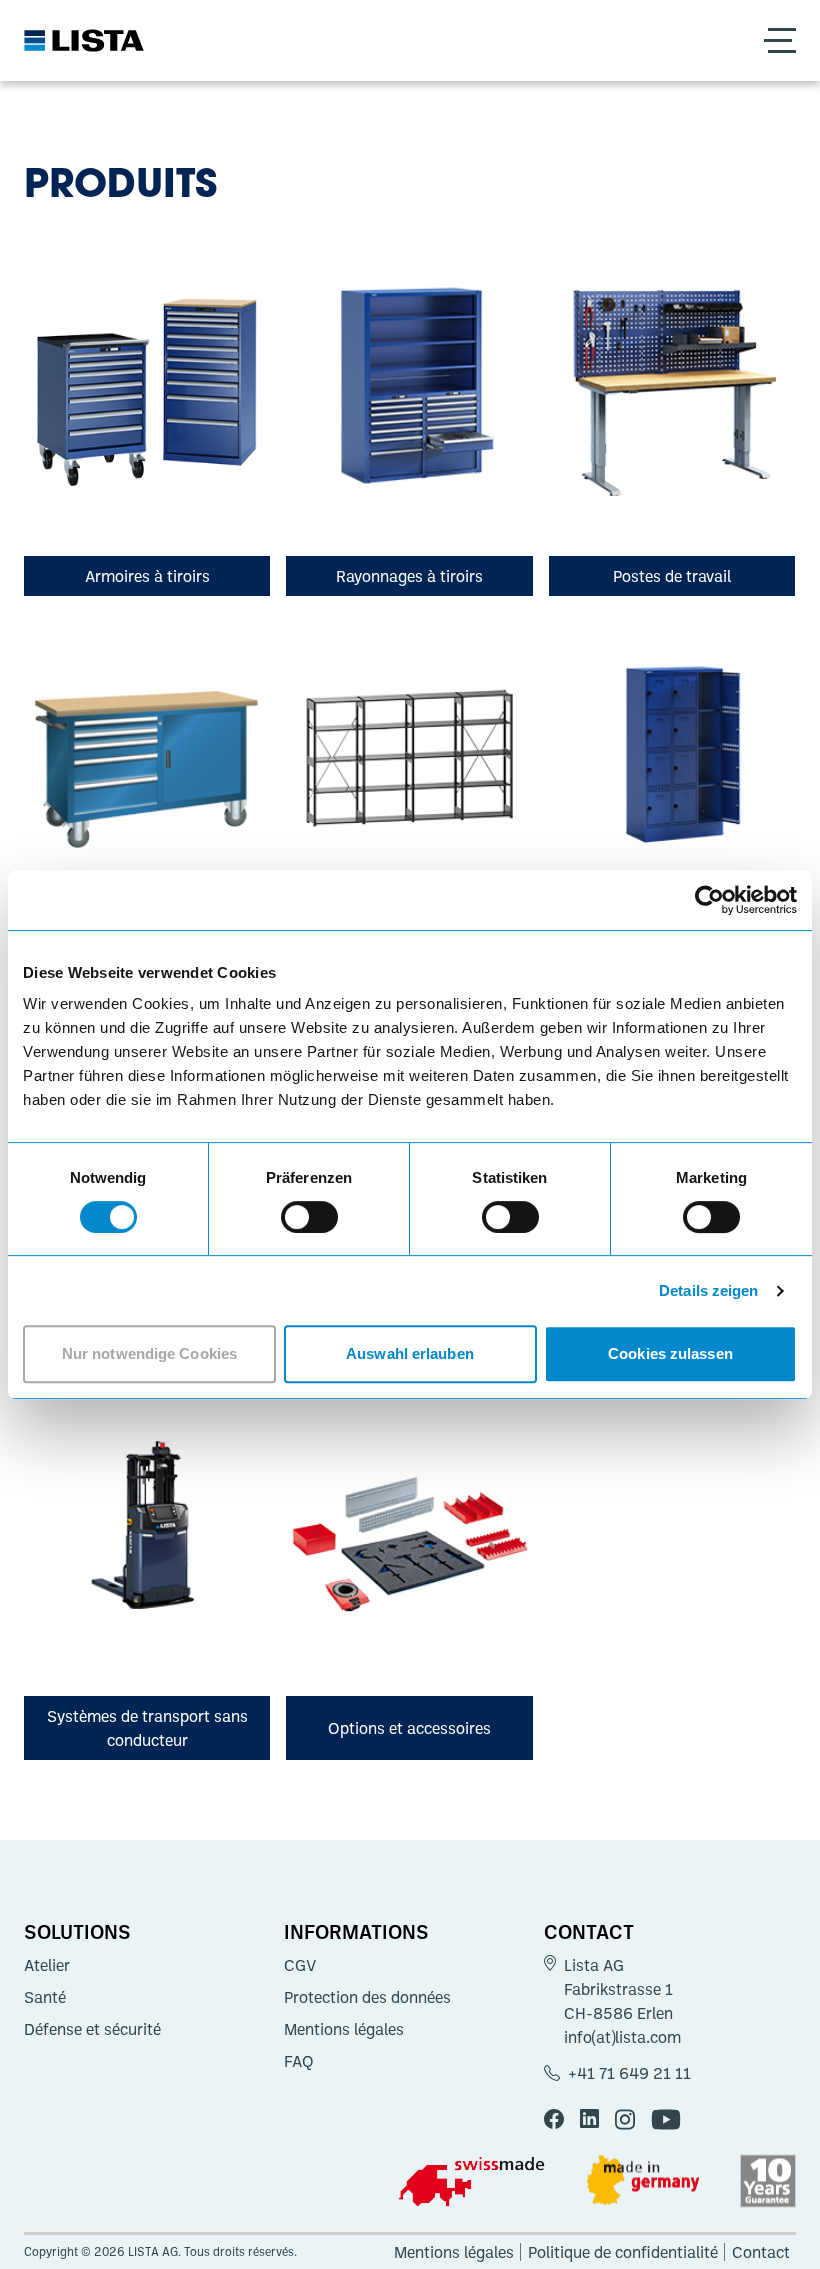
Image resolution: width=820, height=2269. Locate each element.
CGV (300, 1965)
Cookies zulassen (670, 1353)
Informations (356, 1931)
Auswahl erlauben (410, 1353)
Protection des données (367, 1997)
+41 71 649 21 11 (629, 2073)
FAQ (299, 2061)
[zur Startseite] (84, 40)
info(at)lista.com (622, 2037)
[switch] (309, 1217)
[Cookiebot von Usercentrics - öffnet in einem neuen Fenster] (709, 900)
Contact (589, 1931)
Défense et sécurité (92, 2029)
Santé (45, 1997)
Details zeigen (708, 1290)
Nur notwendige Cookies (149, 1353)
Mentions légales (344, 2029)
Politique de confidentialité (623, 2252)
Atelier (47, 1965)
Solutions (77, 1931)
